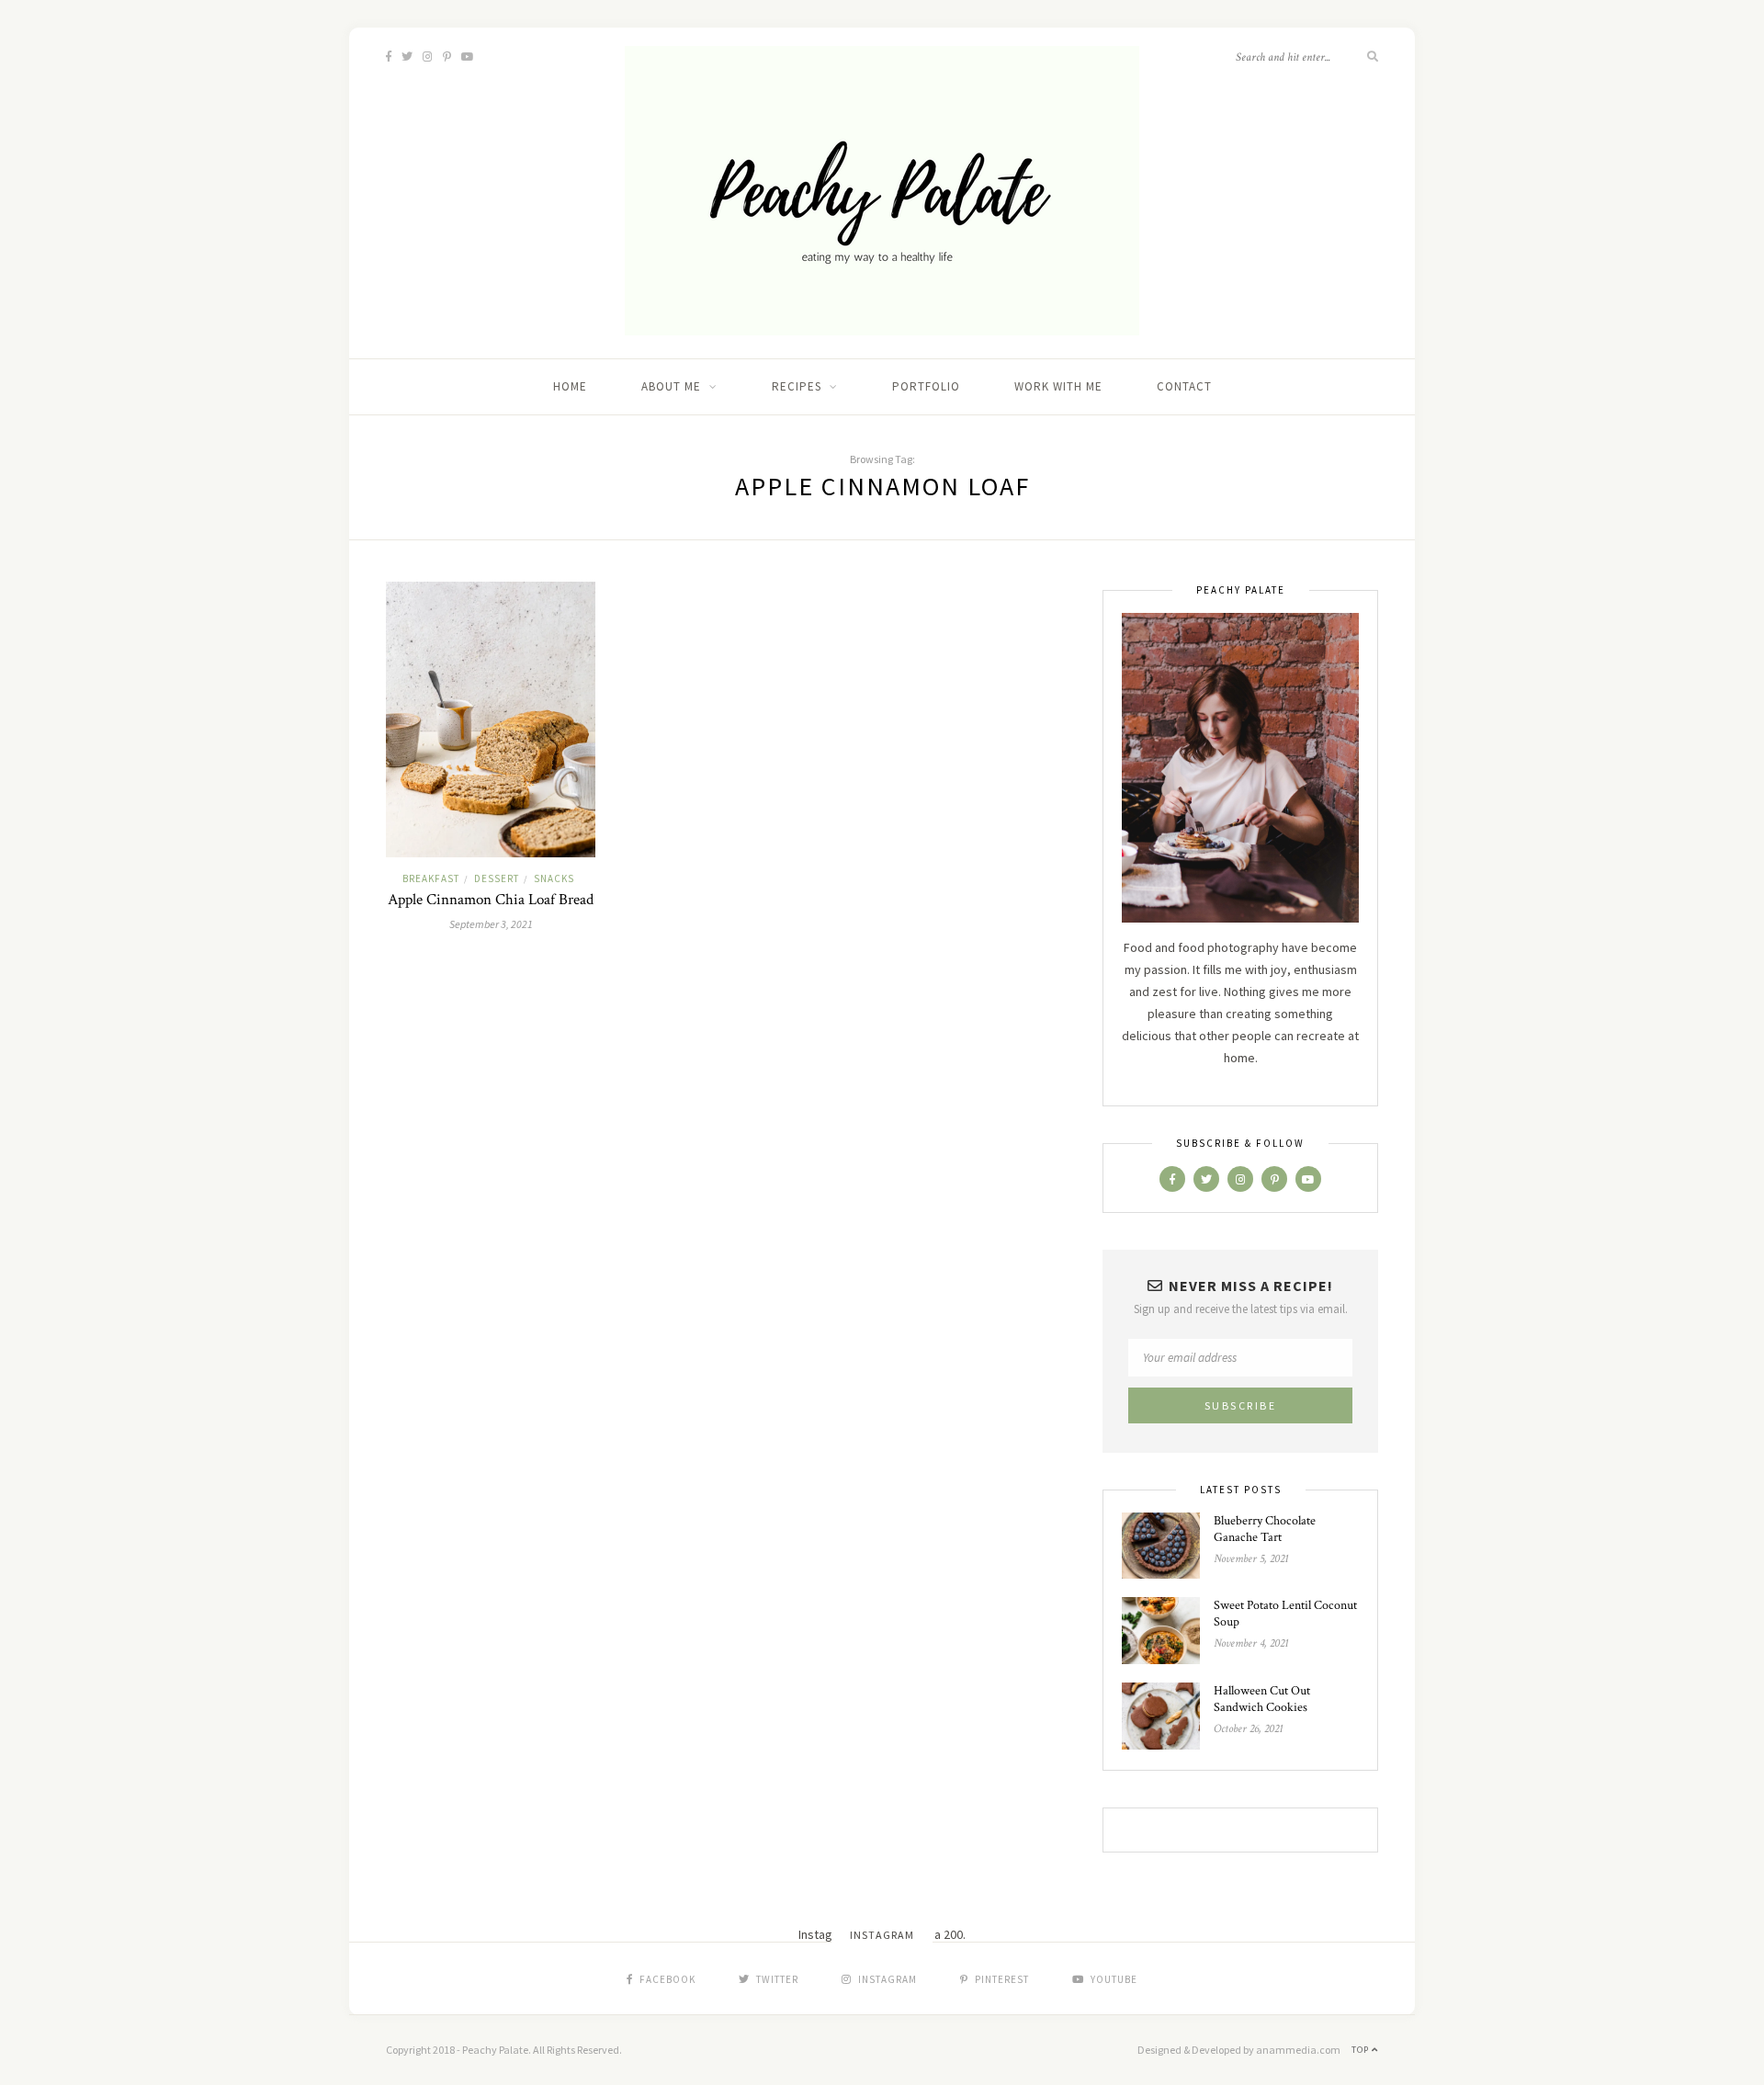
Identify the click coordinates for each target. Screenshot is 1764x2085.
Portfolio (926, 386)
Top (1362, 2050)
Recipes (797, 386)
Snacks (554, 878)
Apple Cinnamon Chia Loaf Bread (491, 900)
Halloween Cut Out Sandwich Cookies (1262, 1699)
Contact (1184, 386)
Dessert (497, 878)
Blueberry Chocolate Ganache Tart (1265, 1529)
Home (570, 386)
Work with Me (1058, 386)
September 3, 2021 (491, 924)
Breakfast (431, 878)
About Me (671, 386)
